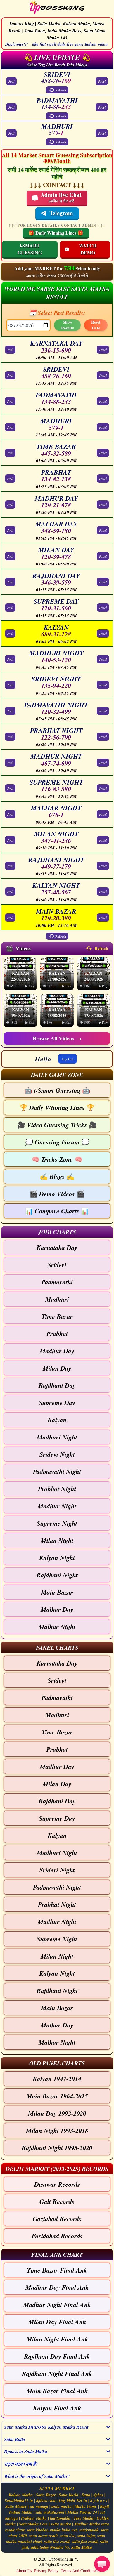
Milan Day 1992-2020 (57, 2113)
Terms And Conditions (80, 2571)
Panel (102, 81)
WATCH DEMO (88, 249)
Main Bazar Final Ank (57, 2391)
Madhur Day (57, 1351)
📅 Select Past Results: (57, 313)
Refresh (61, 90)
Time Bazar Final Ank (57, 2270)
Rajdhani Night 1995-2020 (57, 2148)
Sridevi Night (57, 1454)
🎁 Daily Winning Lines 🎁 (56, 233)
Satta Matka (82, 2547)
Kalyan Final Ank (57, 2408)
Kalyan (57, 1420)
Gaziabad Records (57, 2219)
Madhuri (57, 1299)
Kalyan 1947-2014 (57, 2079)
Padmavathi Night (57, 1471)
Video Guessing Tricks (57, 1125)
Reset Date (96, 325)
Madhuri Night (57, 1437)
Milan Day (57, 1368)
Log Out (68, 1059)
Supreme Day (57, 1403)
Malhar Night (57, 1627)
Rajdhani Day (57, 1385)
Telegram (61, 213)
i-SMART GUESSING (30, 249)
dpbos (98, 2495)
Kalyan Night (57, 1558)
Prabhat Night (57, 1489)
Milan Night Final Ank (57, 2339)
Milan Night (57, 1540)
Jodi (11, 81)
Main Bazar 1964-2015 (57, 2096)
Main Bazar (57, 1592)
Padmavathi (57, 1282)
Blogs (57, 1176)
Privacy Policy (46, 2571)
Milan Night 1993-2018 (57, 2130)
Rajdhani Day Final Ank (57, 2356)
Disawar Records (57, 2184)
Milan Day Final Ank (57, 2322)
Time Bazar (57, 1316)
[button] (57, 1074)
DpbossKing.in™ (63, 2559)
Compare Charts (57, 1211)
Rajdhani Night (57, 1575)
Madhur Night (57, 1506)
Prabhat (57, 1334)
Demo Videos (57, 1194)
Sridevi (57, 1265)
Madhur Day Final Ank (57, 2287)
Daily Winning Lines (57, 1107)
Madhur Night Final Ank (57, 2304)
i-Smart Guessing (57, 1090)
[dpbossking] (57, 8)
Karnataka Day (57, 1247)
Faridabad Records (57, 2236)
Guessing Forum (57, 1142)
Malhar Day (57, 1609)
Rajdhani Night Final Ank (57, 2373)
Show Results (67, 325)
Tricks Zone (57, 1159)
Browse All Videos (57, 1038)
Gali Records (57, 2201)
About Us (24, 2571)
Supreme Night (57, 1523)
